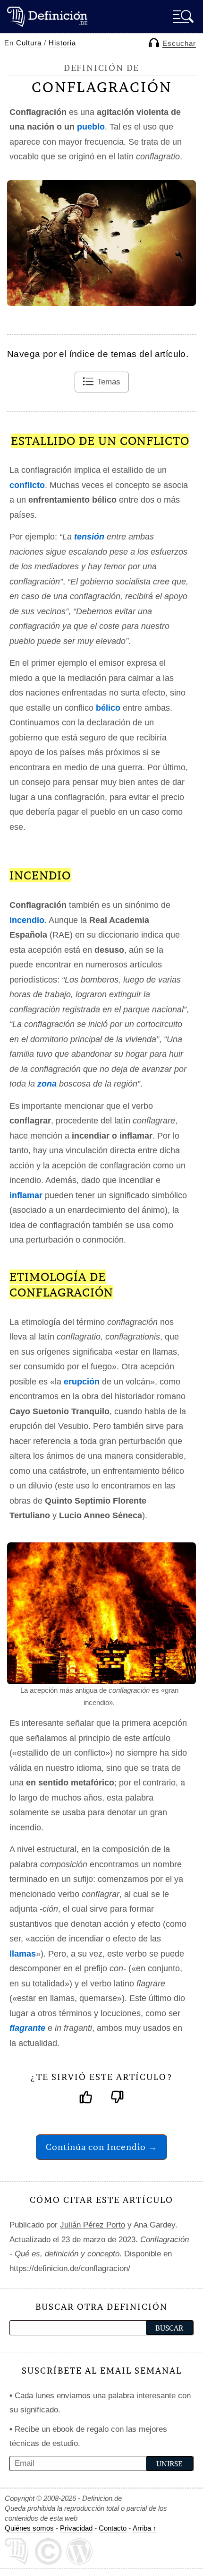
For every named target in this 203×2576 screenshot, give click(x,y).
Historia (62, 43)
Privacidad (76, 2528)
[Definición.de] (47, 16)
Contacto (113, 2528)
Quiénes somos (29, 2528)
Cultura (29, 43)
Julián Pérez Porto (93, 2225)
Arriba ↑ (145, 2528)
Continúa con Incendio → (101, 2147)
